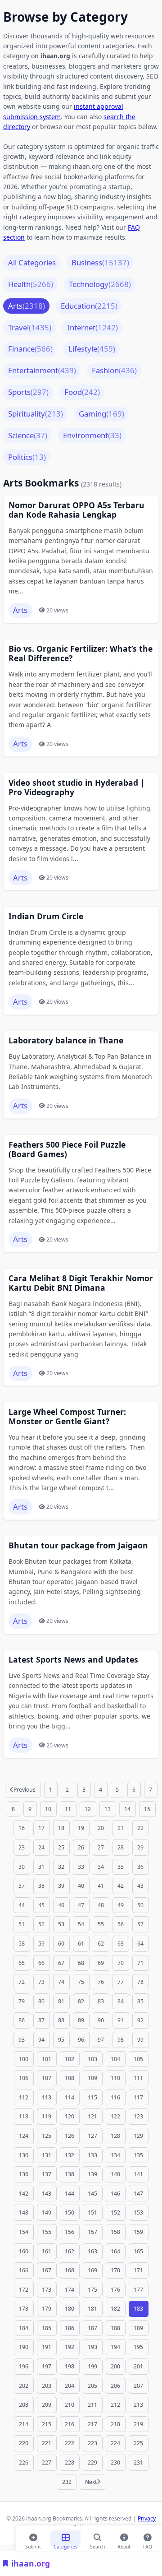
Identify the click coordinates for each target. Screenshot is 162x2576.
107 (47, 2078)
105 (138, 2059)
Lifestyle (92, 349)
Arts (27, 306)
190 (24, 2347)
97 (101, 2040)
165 (138, 2251)
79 (22, 2001)
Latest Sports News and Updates (73, 1660)
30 (22, 1867)
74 (61, 1982)
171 (138, 2270)
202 (24, 2386)
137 (47, 2174)
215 (47, 2424)
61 (81, 1944)
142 (24, 2194)
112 (24, 2097)
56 (121, 1924)
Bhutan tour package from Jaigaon (78, 1545)
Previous (25, 1790)
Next (91, 2482)
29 (140, 1847)
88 (61, 2020)
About (124, 2545)
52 (41, 1924)
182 (115, 2309)
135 (138, 2155)
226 (24, 2462)
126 (70, 2136)
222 (70, 2443)
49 (121, 1905)
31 (41, 1867)
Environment (92, 435)
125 (47, 2136)
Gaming (101, 414)
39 (61, 1886)
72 (22, 1982)
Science (28, 435)
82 (81, 2001)
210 (70, 2405)
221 (47, 2443)
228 (70, 2462)
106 (24, 2078)
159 (138, 2232)
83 (101, 2001)
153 (138, 2212)
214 (24, 2424)
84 (121, 2001)
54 (81, 1924)
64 (140, 1944)
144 (70, 2194)
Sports (28, 392)
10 (48, 1809)
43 (140, 1886)
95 (61, 2040)
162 (70, 2251)
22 (140, 1828)
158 (115, 2232)
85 (140, 2001)
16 (22, 1828)
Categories (65, 2545)
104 (115, 2059)
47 (81, 1905)
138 (70, 2174)
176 (115, 2290)
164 (115, 2251)
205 (92, 2386)
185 (47, 2328)
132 (70, 2155)
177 (138, 2290)
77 (121, 1982)
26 (81, 1847)
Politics (27, 457)
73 (41, 1982)
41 (101, 1886)
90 (101, 2020)
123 (138, 2116)
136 (24, 2174)
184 (24, 2328)
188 (115, 2328)
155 (47, 2232)
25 (61, 1847)
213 (138, 2405)
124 (24, 2136)
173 (47, 2290)
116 (115, 2097)
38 (41, 1886)
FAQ (148, 2545)
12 (88, 1809)
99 (140, 2040)
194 (115, 2347)
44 (22, 1905)
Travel (30, 327)
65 (22, 1963)
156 (70, 2232)
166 (24, 2270)
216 (70, 2424)
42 (121, 1886)
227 (47, 2462)
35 (121, 1867)
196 (24, 2366)
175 (92, 2290)
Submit (33, 2545)
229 (92, 2462)
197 (47, 2366)
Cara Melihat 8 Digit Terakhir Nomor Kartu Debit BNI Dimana (81, 1283)
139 (92, 2174)
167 (47, 2270)
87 (41, 2020)
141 (138, 2174)
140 (115, 2174)
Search (97, 2545)
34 (101, 1867)
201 (138, 2366)
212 (115, 2405)
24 (41, 1847)
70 (121, 1963)
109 (92, 2078)
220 (24, 2443)
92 (140, 2020)
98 (121, 2040)
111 (138, 2078)
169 (92, 2270)
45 (41, 1905)
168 (70, 2270)
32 (61, 1867)
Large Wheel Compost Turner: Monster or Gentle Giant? (67, 1417)
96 (81, 2040)
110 (115, 2078)
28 (121, 1847)
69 (101, 1963)
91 (121, 2020)
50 (140, 1905)
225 (138, 2443)
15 (147, 1809)
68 (81, 1963)
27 (101, 1847)
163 (92, 2251)
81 (61, 2001)
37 (22, 1886)
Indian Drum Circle (46, 916)
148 (24, 2212)
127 (92, 2136)
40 (81, 1886)
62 (101, 1944)
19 (81, 1828)
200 (115, 2366)
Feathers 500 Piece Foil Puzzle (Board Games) (67, 1149)
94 (41, 2040)
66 (41, 1963)
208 (24, 2405)
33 (81, 1867)
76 (101, 1982)
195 (138, 2347)
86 (22, 2020)
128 (115, 2136)
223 (92, 2443)
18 (61, 1828)
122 (115, 2116)
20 (101, 1828)
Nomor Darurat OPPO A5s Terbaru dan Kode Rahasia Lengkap (76, 510)
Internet (92, 327)
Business (100, 262)
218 (115, 2424)
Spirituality (36, 414)
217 (92, 2424)
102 (70, 2059)
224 (115, 2443)
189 (138, 2328)
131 (47, 2155)
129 (138, 2136)
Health (31, 284)
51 (22, 1924)
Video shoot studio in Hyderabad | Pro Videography (77, 788)
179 (47, 2309)
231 (138, 2462)
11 (68, 1809)
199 (92, 2366)
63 (121, 1944)
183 (138, 2309)
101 (47, 2059)
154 (24, 2232)
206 (115, 2386)
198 (70, 2366)
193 (92, 2347)
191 (47, 2347)
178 (24, 2309)
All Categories (32, 262)
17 (41, 1828)
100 (24, 2059)
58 (22, 1944)
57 (140, 1924)
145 (92, 2194)
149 (47, 2212)
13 (108, 1809)
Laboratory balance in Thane (66, 1040)
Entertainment (42, 370)
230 (115, 2462)
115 (92, 2097)
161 (47, 2251)
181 (92, 2309)
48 (101, 1905)
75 (81, 1982)
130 (24, 2155)
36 (140, 1867)
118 (24, 2116)
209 (47, 2405)
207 (138, 2386)
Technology (100, 284)
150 (70, 2212)
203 (47, 2386)
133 (92, 2155)
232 (67, 2482)
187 (92, 2328)
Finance (30, 349)
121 (92, 2116)
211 (92, 2405)
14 (127, 1809)
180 (70, 2309)
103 (92, 2059)
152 (115, 2212)
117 (138, 2097)
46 (61, 1905)
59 (41, 1944)
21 (121, 1828)
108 (70, 2078)
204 (70, 2386)
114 (70, 2097)
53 (61, 1924)
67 (61, 1963)
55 (101, 1924)
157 (92, 2232)
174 (70, 2290)
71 (140, 1963)
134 (115, 2155)
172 (24, 2290)
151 (92, 2212)
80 (41, 2001)
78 (140, 1982)
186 (70, 2328)
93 (22, 2040)
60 (61, 1944)
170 (115, 2270)
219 (138, 2424)
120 (70, 2116)
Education (89, 306)
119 (47, 2116)
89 (81, 2020)
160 (24, 2251)
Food (82, 392)
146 (115, 2194)
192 (70, 2347)
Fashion (114, 370)
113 (47, 2097)
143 (47, 2194)
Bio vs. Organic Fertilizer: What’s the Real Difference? (81, 653)
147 (138, 2194)
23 (22, 1847)
